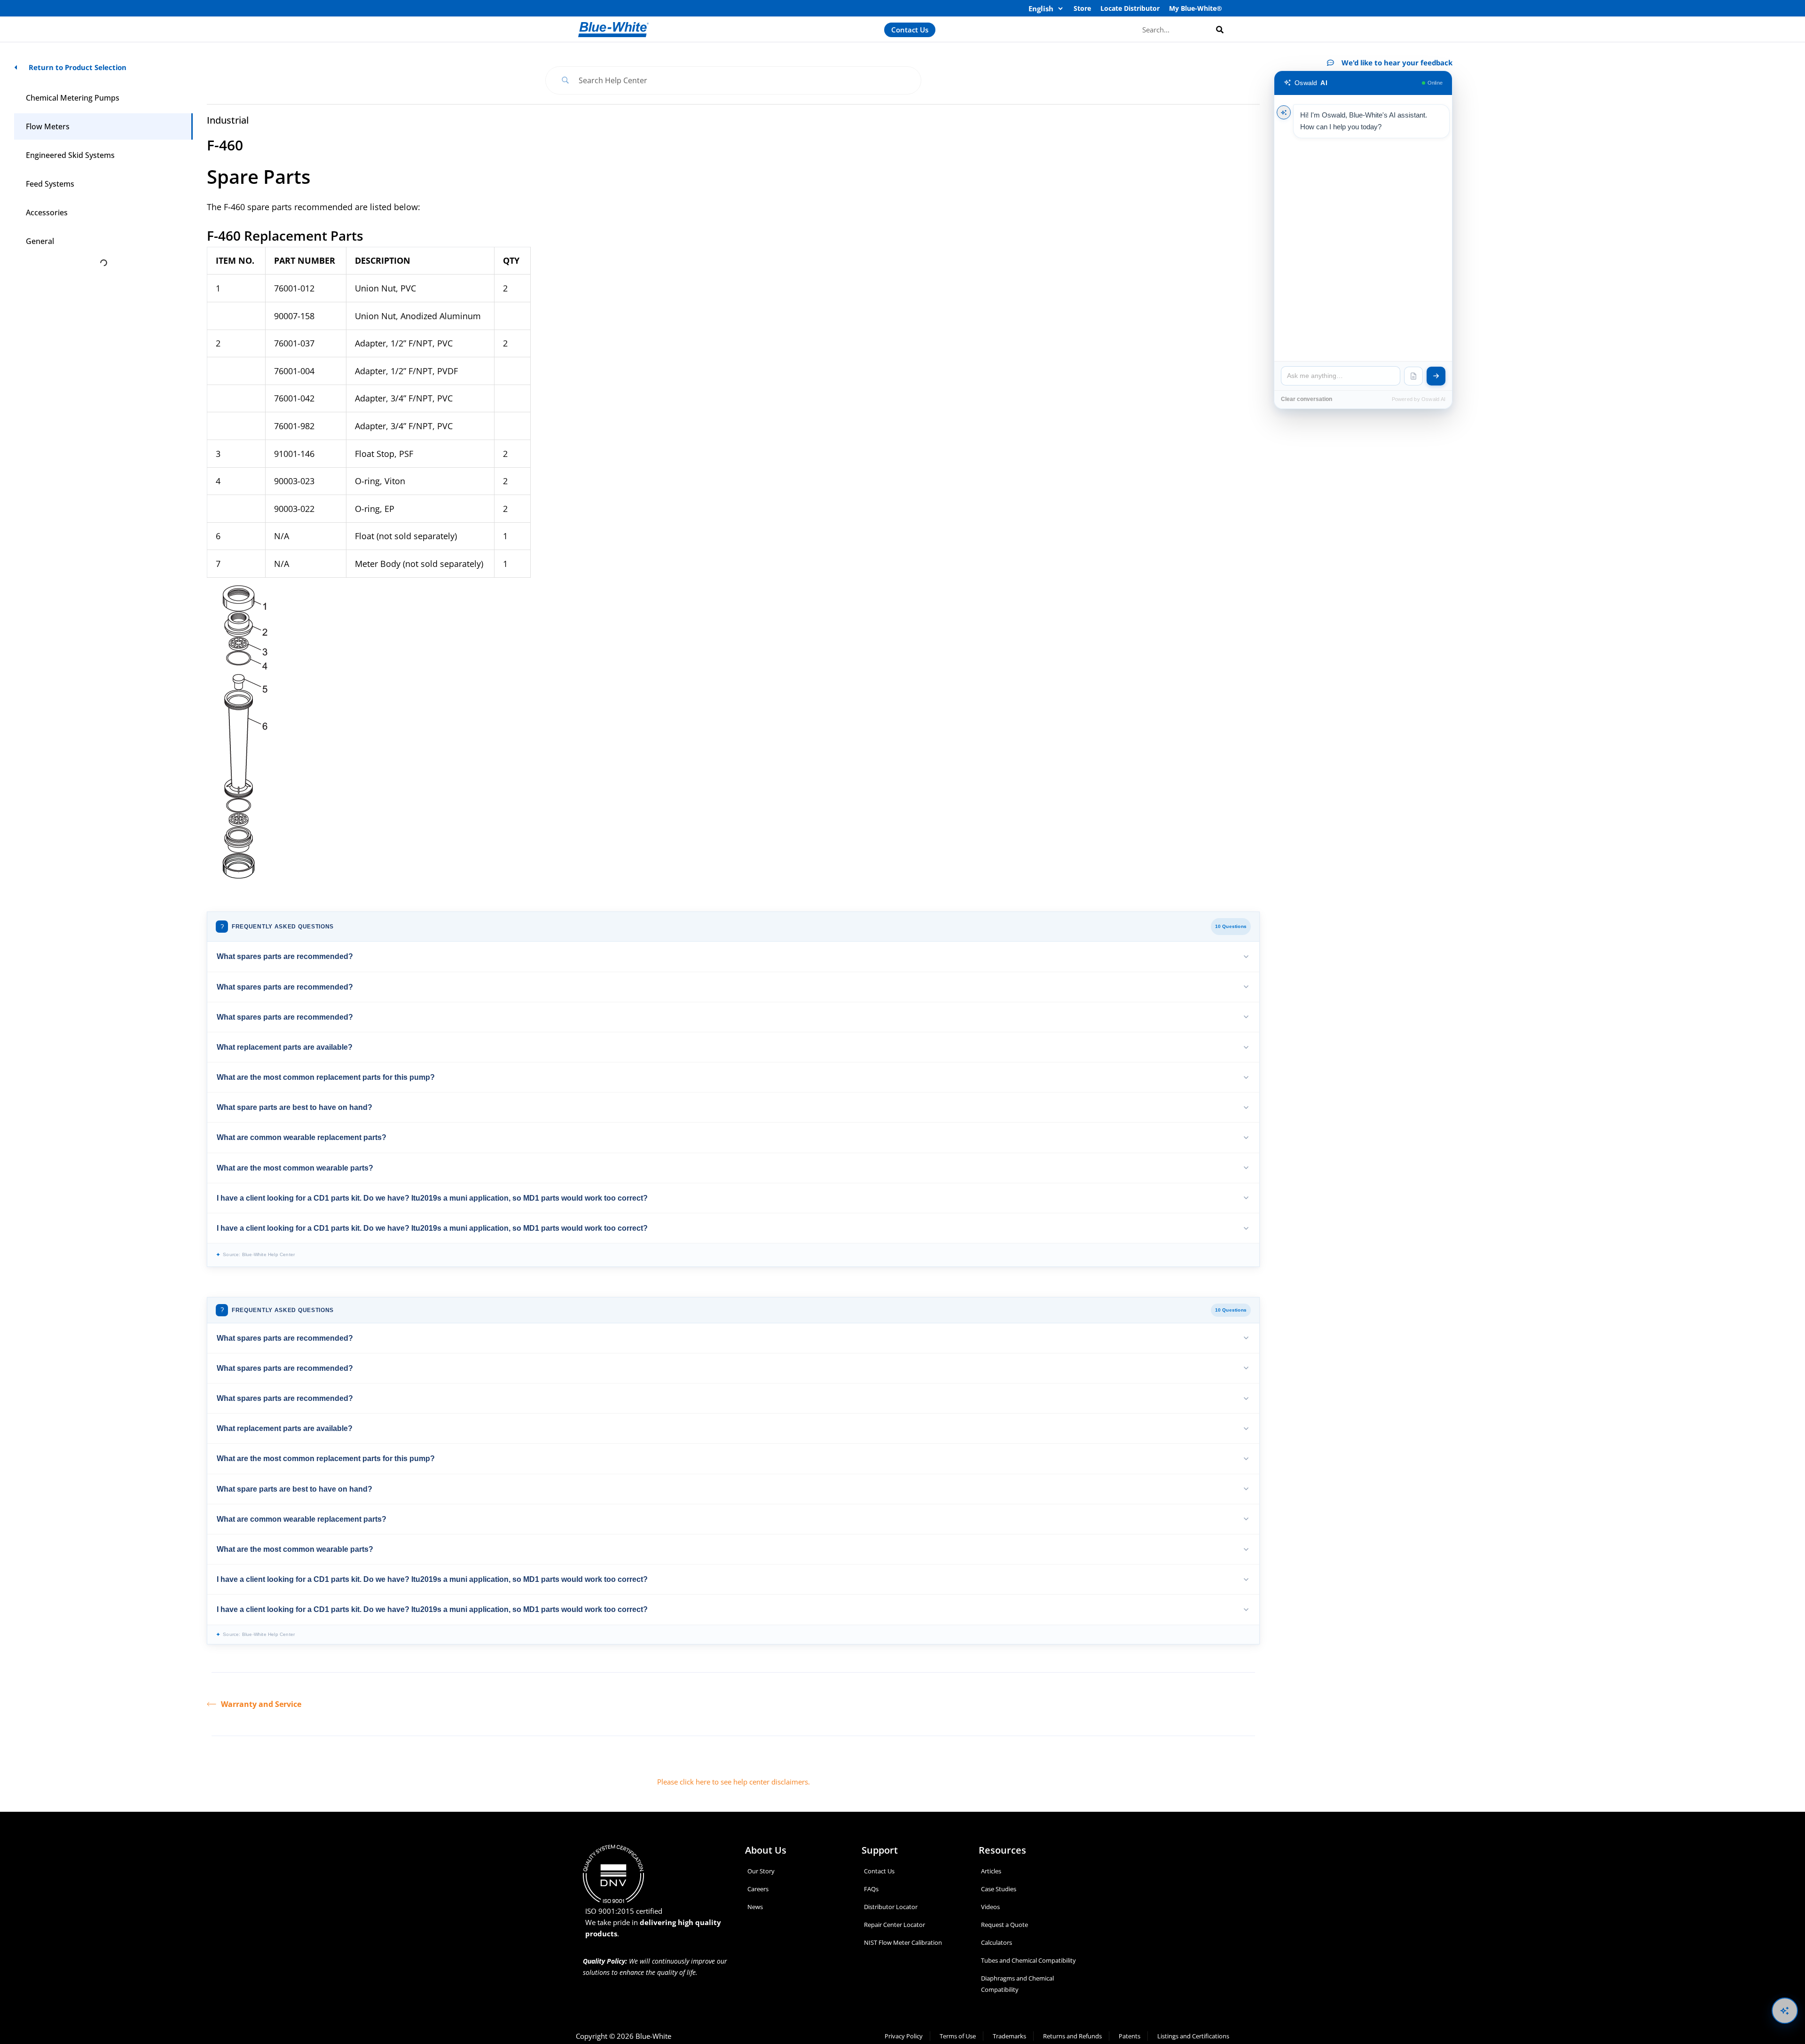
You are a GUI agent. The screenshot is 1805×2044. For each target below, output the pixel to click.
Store (1082, 8)
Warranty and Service (261, 1704)
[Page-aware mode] (1413, 376)
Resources (1002, 1850)
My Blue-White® (1196, 8)
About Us (766, 1850)
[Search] (1220, 29)
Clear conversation (1307, 399)
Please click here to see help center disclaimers (733, 1782)
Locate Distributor (1130, 8)
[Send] (1436, 376)
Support (880, 1850)
